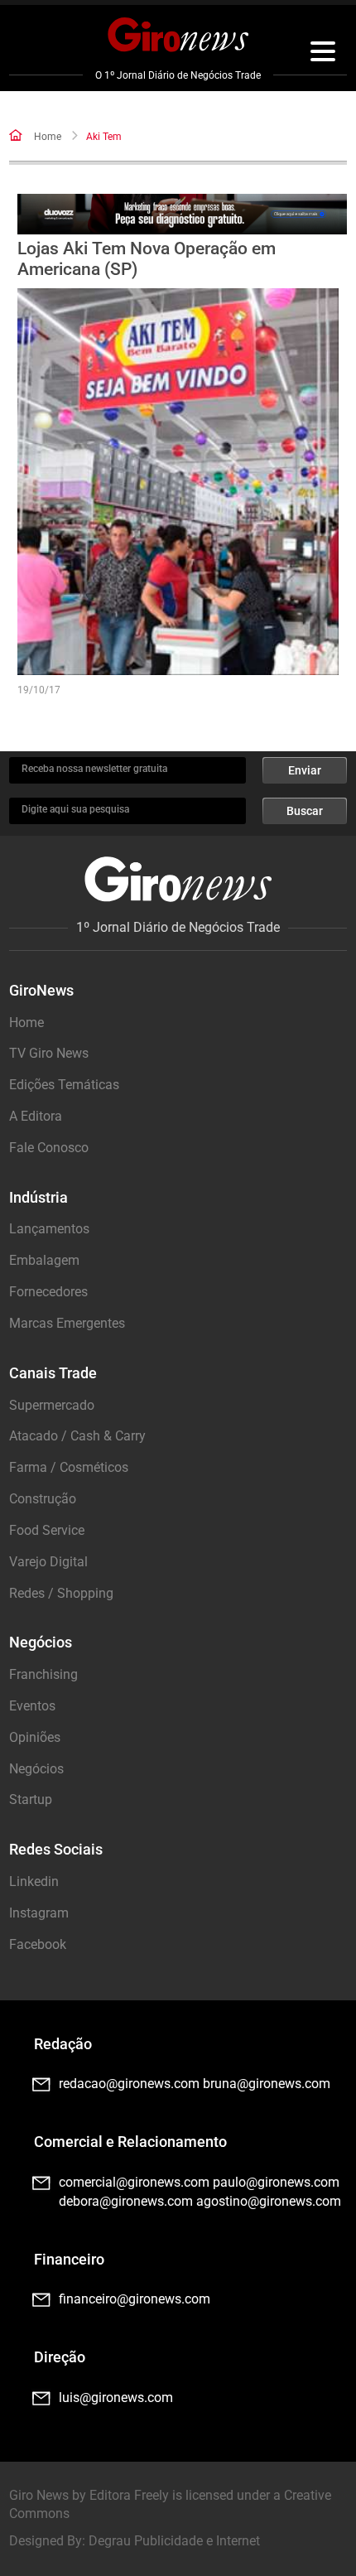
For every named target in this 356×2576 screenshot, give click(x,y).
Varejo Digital (48, 1562)
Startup (31, 1799)
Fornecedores (48, 1292)
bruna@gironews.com (267, 2084)
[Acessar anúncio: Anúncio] (183, 214)
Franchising (43, 1674)
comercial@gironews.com (134, 2182)
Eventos (32, 1706)
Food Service (47, 1530)
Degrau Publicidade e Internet (174, 2541)
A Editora (36, 1116)
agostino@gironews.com (269, 2201)
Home (48, 137)
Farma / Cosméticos (69, 1467)
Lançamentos (49, 1229)
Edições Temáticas (64, 1085)
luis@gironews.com (116, 2398)
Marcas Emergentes (67, 1323)
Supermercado (52, 1405)
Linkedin (34, 1881)
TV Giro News (49, 1053)
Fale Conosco (49, 1148)
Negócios (36, 1769)
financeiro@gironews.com (135, 2299)
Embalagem (44, 1260)
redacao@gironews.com (129, 2084)
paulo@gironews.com (276, 2182)
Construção (43, 1499)
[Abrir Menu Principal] (323, 54)
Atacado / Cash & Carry (77, 1436)
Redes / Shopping (61, 1593)
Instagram (39, 1913)
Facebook (38, 1944)
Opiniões (35, 1737)
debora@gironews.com (126, 2201)
